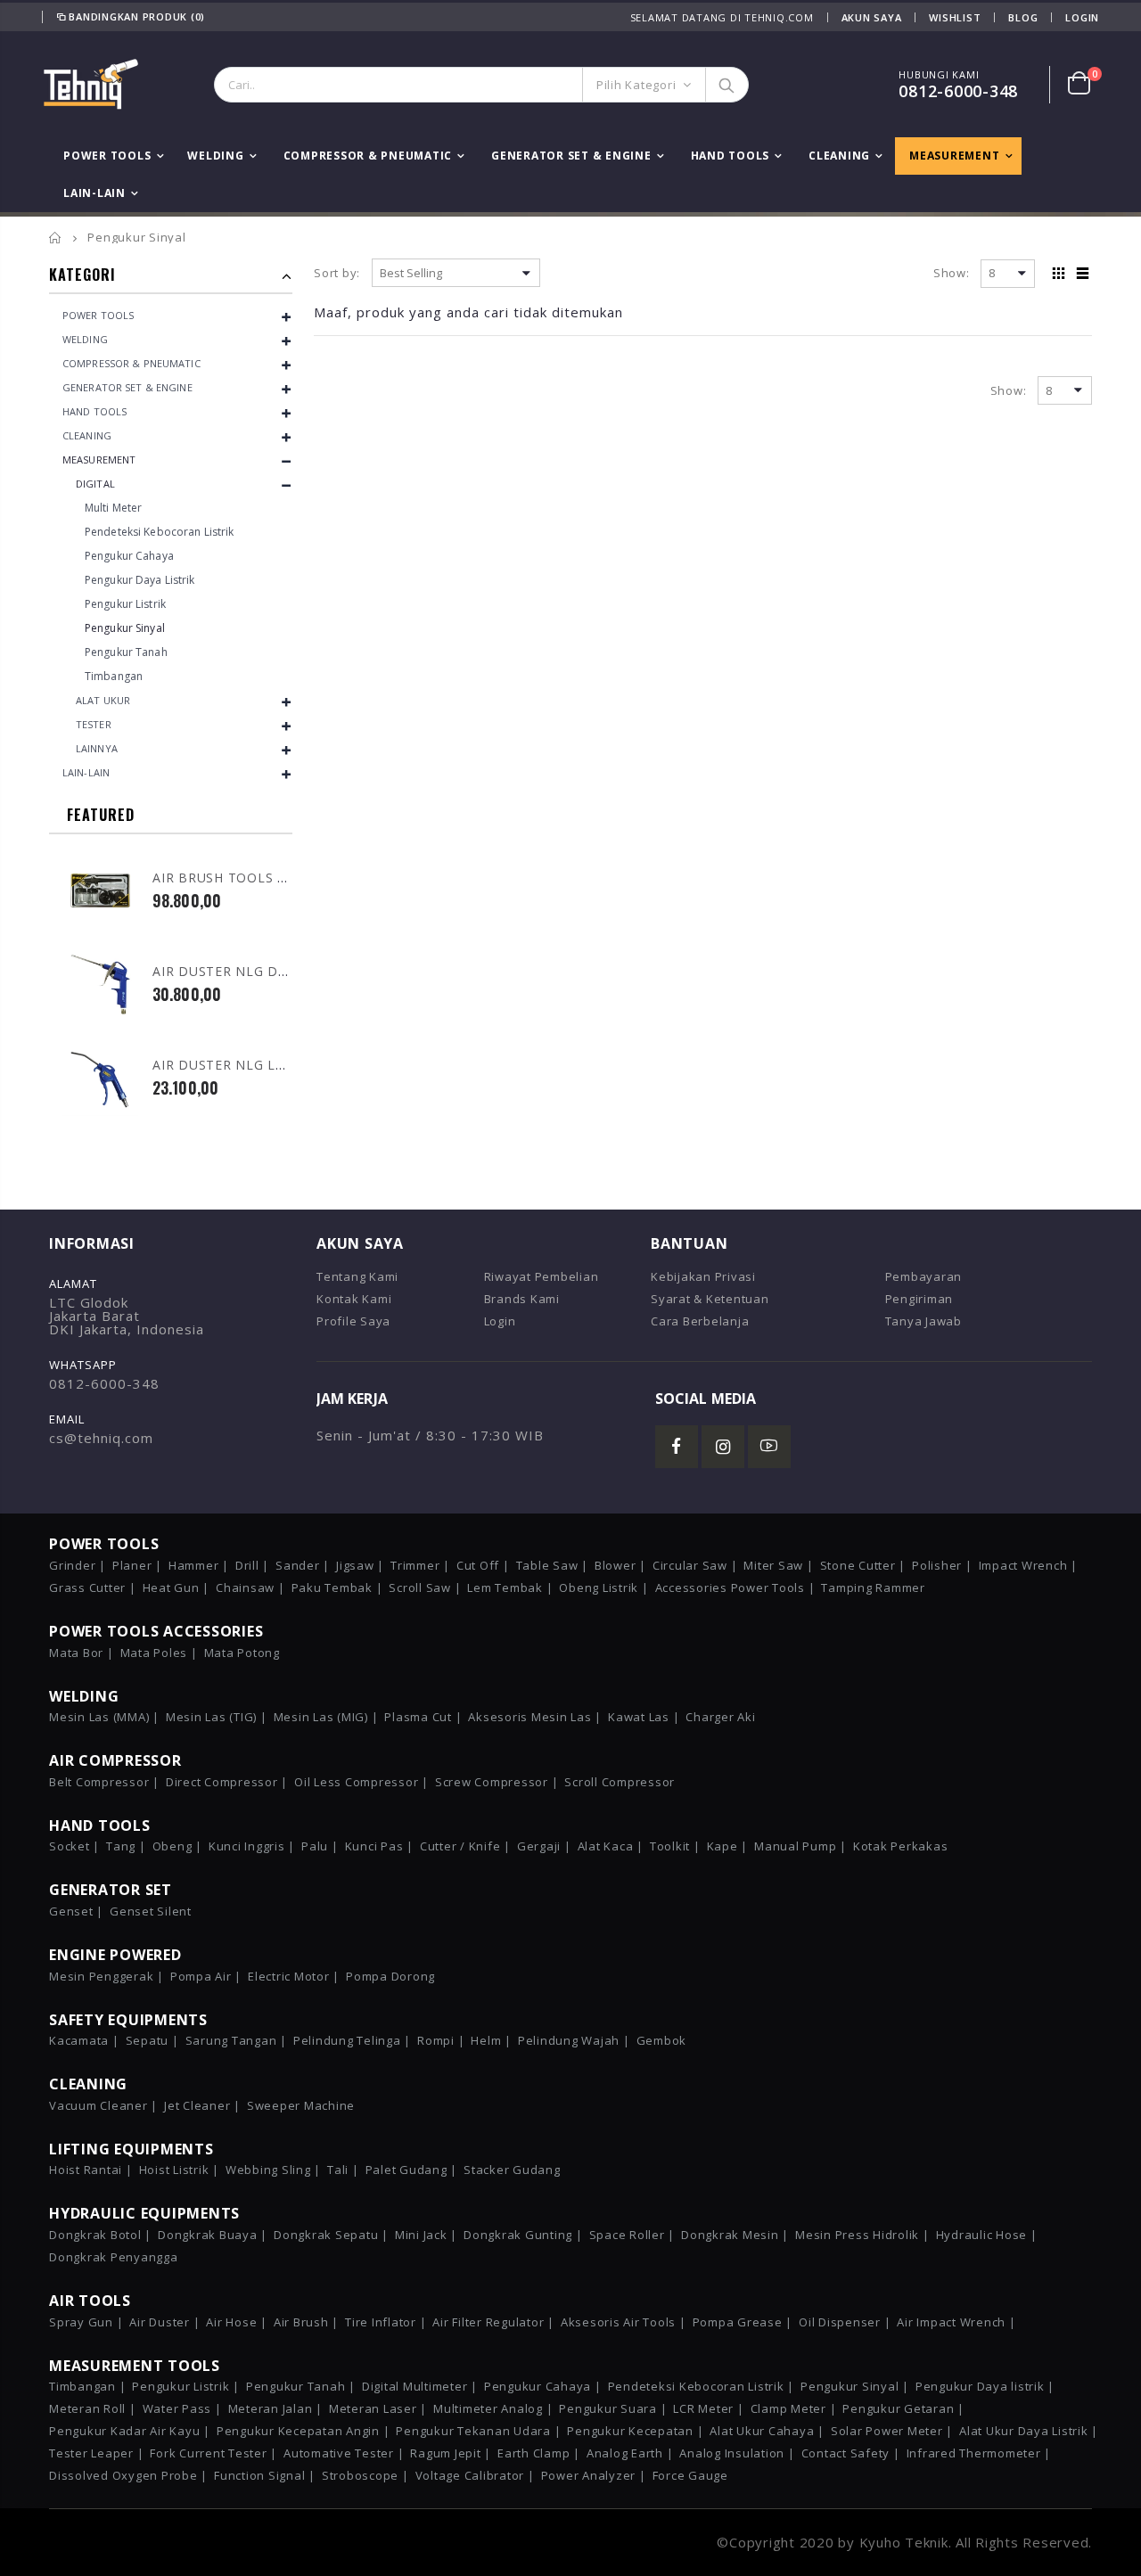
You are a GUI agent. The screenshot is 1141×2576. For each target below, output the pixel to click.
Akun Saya (872, 17)
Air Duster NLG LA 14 (228, 1065)
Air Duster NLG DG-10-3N (242, 971)
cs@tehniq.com (101, 1438)
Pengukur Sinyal (125, 628)
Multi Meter (113, 508)
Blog (1023, 17)
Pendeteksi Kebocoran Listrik (159, 532)
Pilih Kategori (636, 85)
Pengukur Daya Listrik (140, 580)
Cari (726, 85)
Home (56, 238)
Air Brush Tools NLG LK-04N (255, 878)
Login (1082, 17)
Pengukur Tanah (126, 652)
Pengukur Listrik (125, 604)
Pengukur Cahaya (129, 556)
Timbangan (114, 676)
